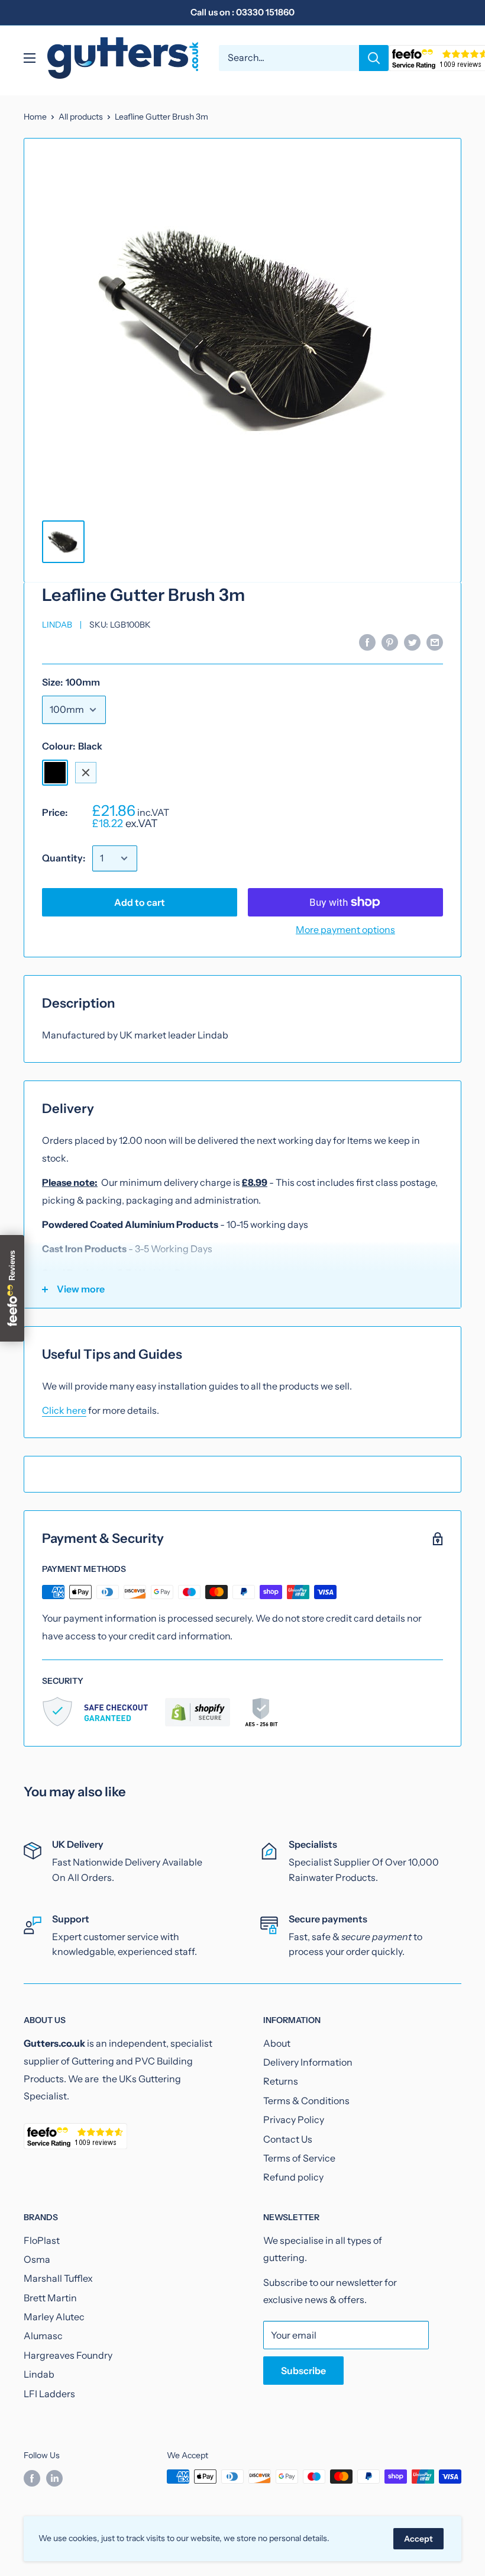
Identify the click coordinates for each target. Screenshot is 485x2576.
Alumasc (43, 2336)
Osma (37, 2259)
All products (81, 117)
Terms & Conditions (306, 2101)
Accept (418, 2539)
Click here (64, 1410)
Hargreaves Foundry (68, 2355)
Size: (71, 682)
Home (35, 117)
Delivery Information (308, 2062)
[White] (86, 773)
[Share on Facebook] (367, 642)
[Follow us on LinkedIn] (54, 2478)
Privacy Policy (294, 2120)
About (277, 2043)
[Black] (55, 773)
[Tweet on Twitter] (412, 642)
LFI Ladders (49, 2394)
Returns (281, 2081)
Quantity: (64, 858)
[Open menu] (30, 58)
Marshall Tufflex (58, 2278)
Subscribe (303, 2371)
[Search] (374, 58)
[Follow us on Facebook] (32, 2478)
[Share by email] (435, 642)
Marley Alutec (54, 2317)
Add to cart (140, 902)
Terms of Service (299, 2158)
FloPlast (42, 2240)
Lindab (57, 625)
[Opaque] (117, 773)
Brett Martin (50, 2298)
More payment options (345, 930)
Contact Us (288, 2139)
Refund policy (293, 2177)
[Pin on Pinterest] (390, 642)
